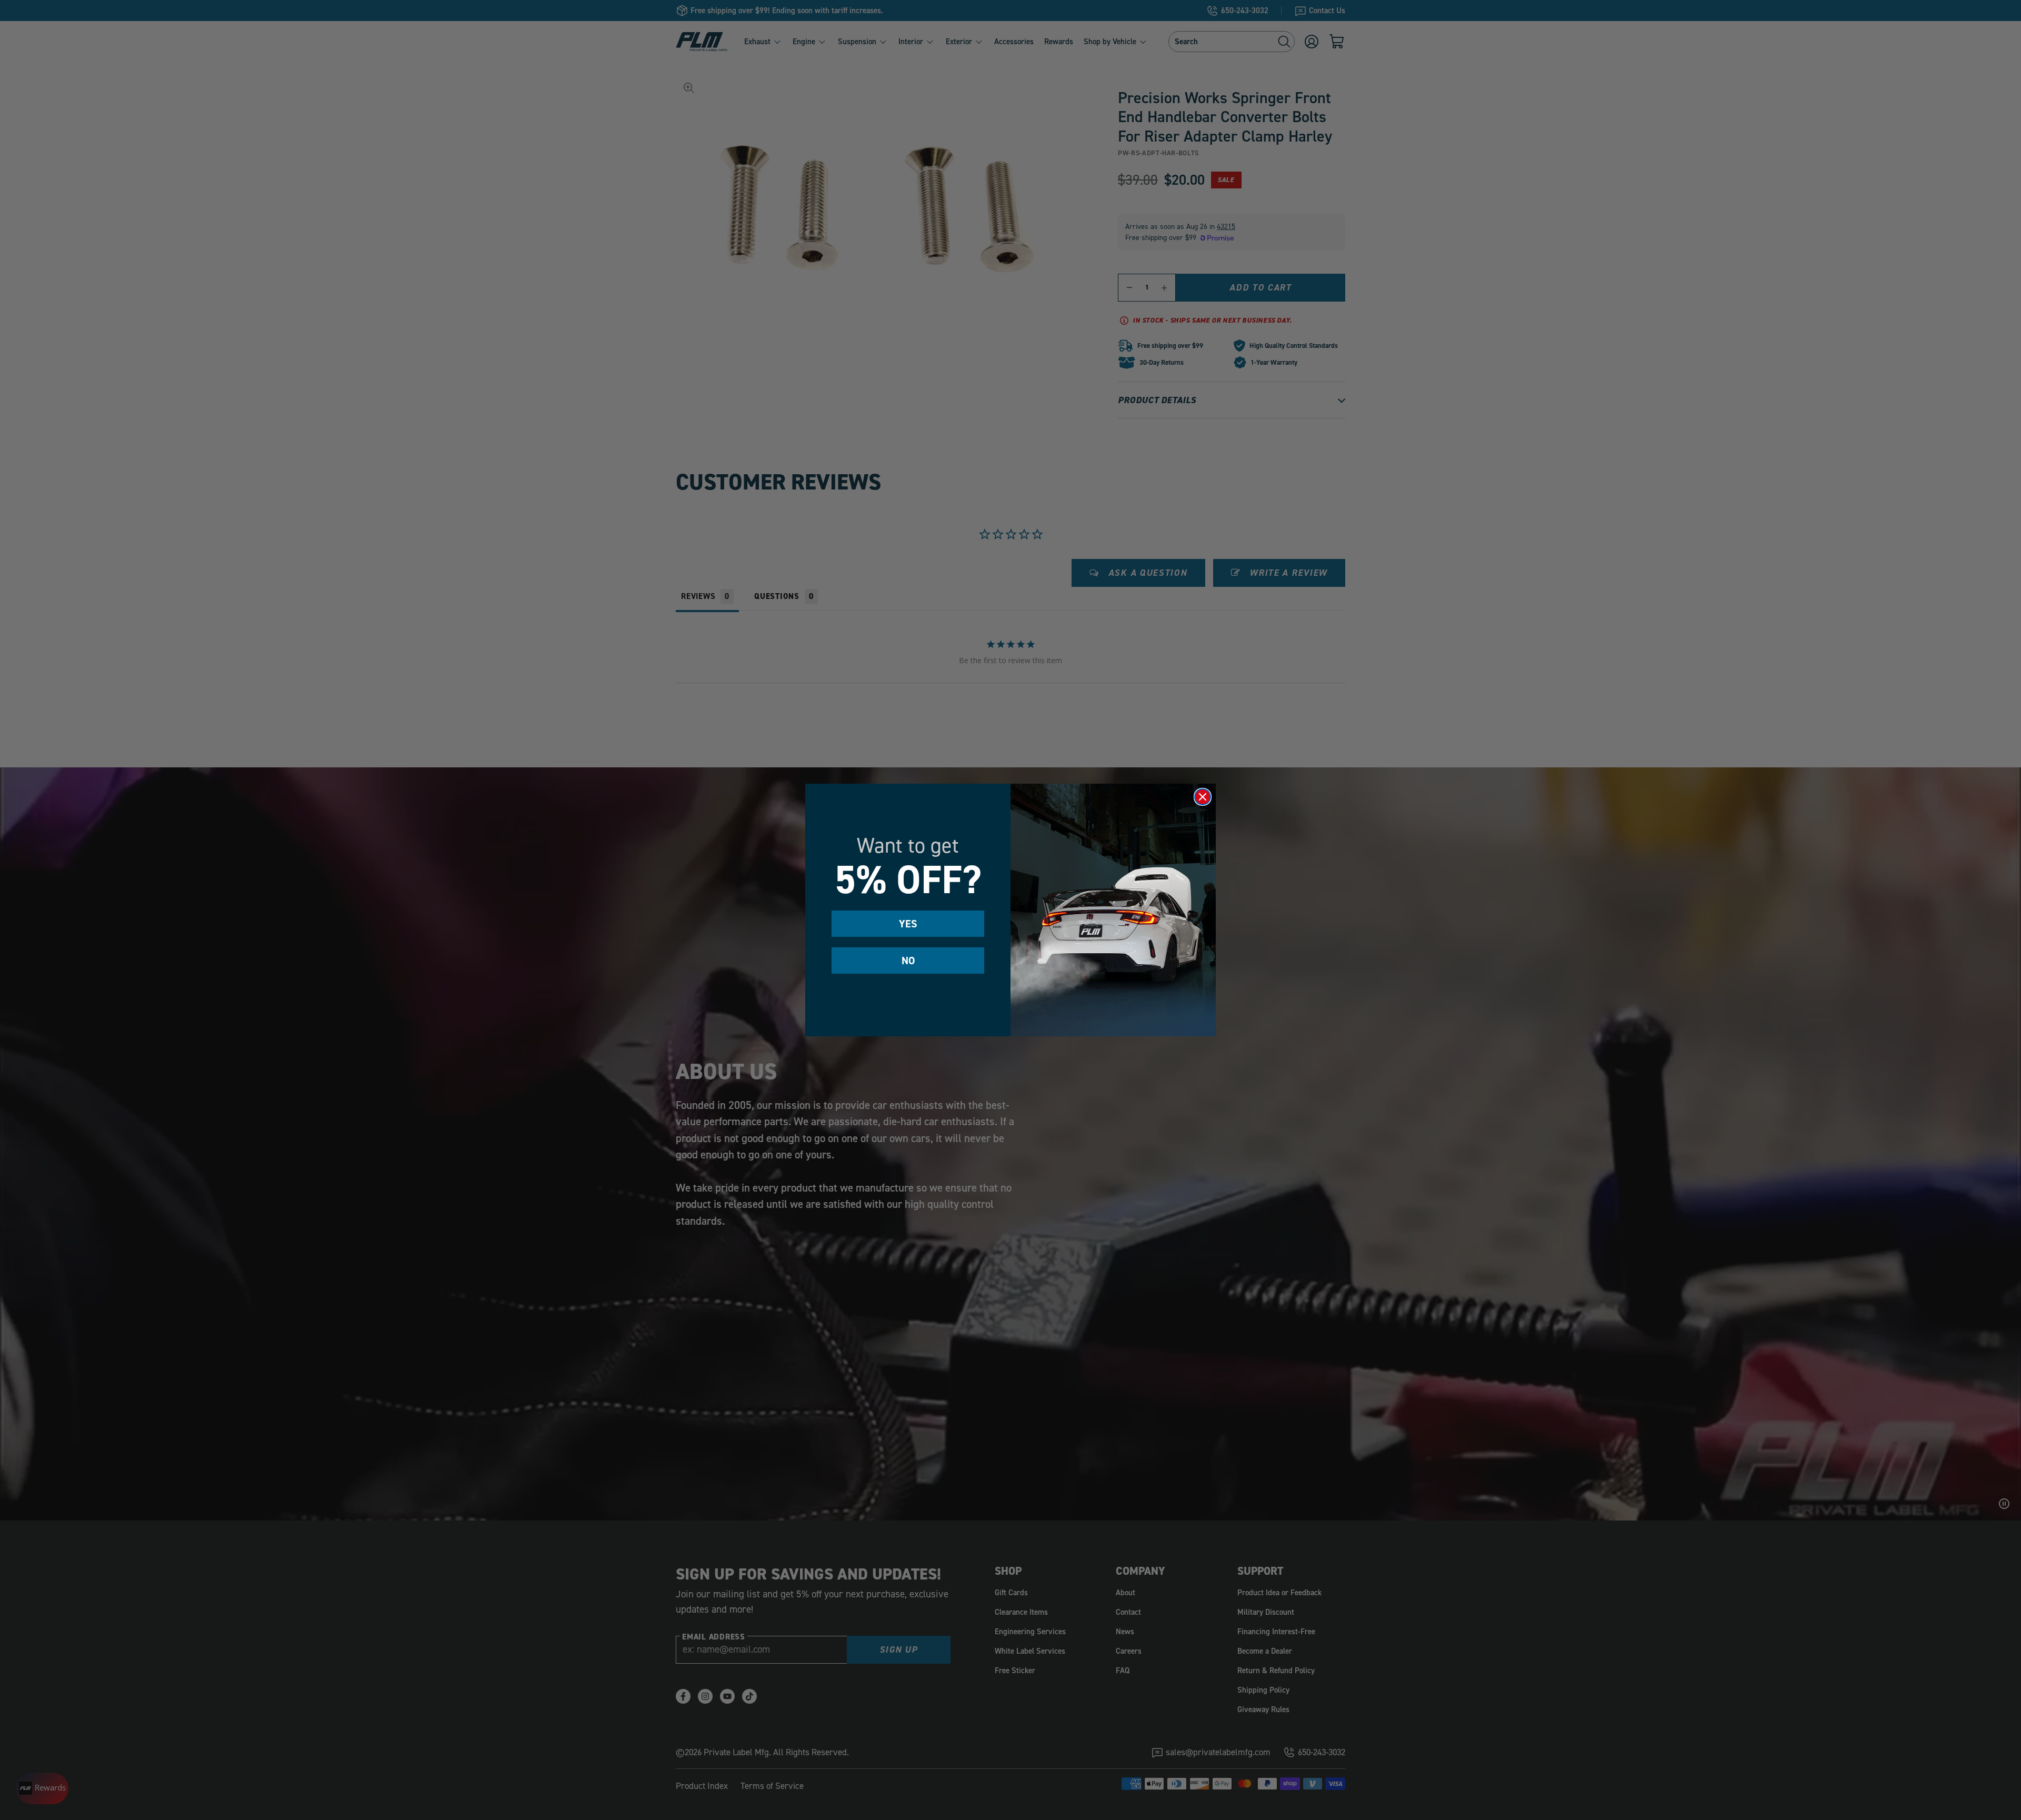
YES (908, 924)
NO (908, 961)
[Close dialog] (1203, 797)
